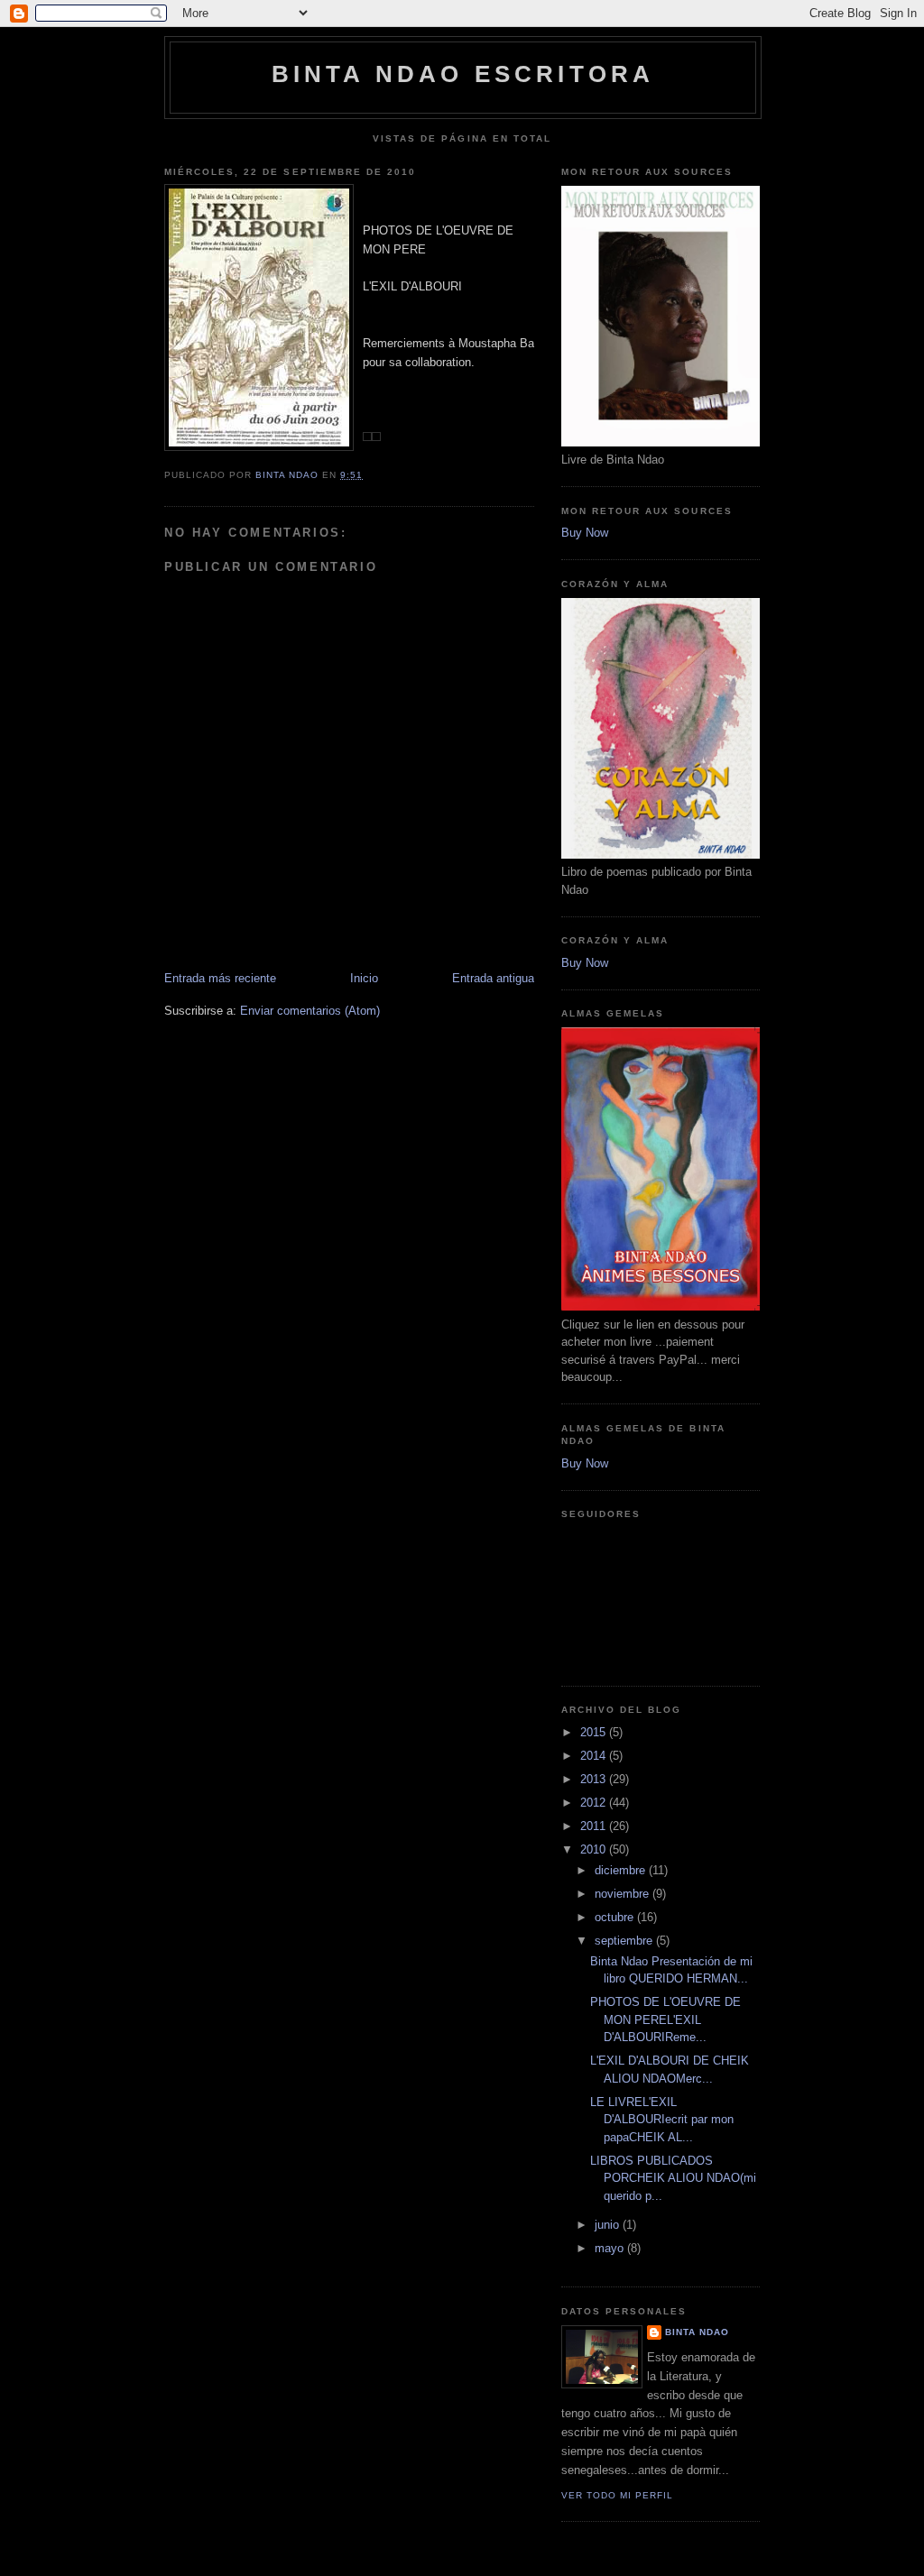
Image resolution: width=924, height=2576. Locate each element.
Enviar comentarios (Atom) (310, 1011)
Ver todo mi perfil (617, 2495)
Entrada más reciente (220, 978)
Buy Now (585, 533)
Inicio (364, 978)
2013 (595, 1779)
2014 (595, 1756)
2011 (595, 1826)
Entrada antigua (493, 978)
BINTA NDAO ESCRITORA (463, 74)
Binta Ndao (697, 2332)
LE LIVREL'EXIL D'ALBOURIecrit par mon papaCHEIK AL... (662, 2120)
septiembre (625, 1941)
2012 (595, 1803)
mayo (611, 2248)
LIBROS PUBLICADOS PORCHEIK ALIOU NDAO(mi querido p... (673, 2178)
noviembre (624, 1894)
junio (609, 2225)
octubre (616, 1917)
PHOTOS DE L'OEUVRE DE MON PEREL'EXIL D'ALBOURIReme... (665, 2019)
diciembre (622, 1870)
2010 (595, 1849)
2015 (595, 1732)
